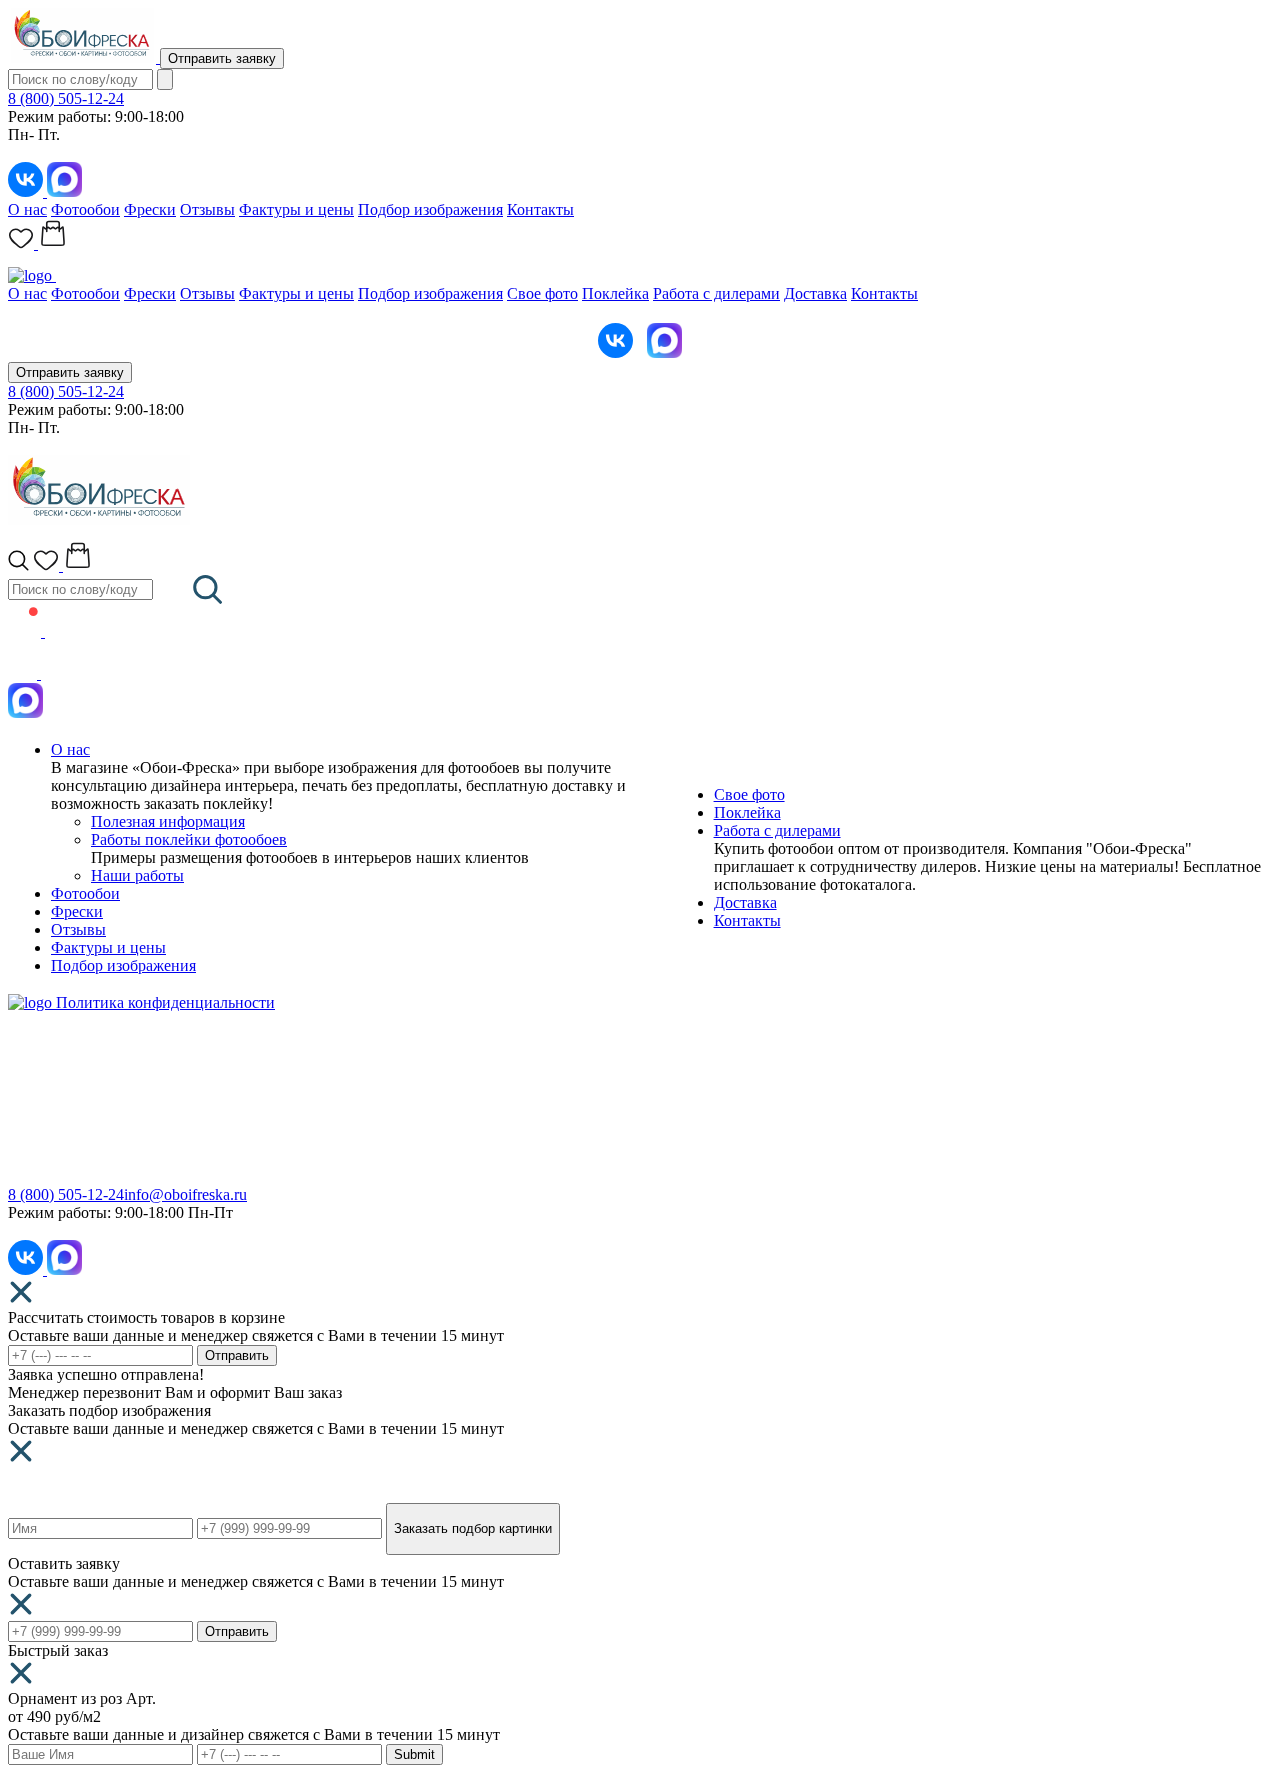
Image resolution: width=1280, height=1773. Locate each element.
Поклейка (615, 293)
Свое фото (542, 293)
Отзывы (207, 209)
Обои (26, 1098)
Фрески (150, 209)
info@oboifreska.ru (185, 1194)
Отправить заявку (222, 58)
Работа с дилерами (716, 293)
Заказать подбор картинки (473, 1528)
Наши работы (137, 875)
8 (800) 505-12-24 (66, 98)
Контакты (540, 209)
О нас (27, 209)
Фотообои (85, 209)
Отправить (237, 1355)
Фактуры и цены (296, 209)
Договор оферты (696, 1156)
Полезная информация (168, 821)
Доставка (815, 293)
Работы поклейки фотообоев (189, 839)
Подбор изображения (430, 209)
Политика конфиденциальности (165, 1002)
